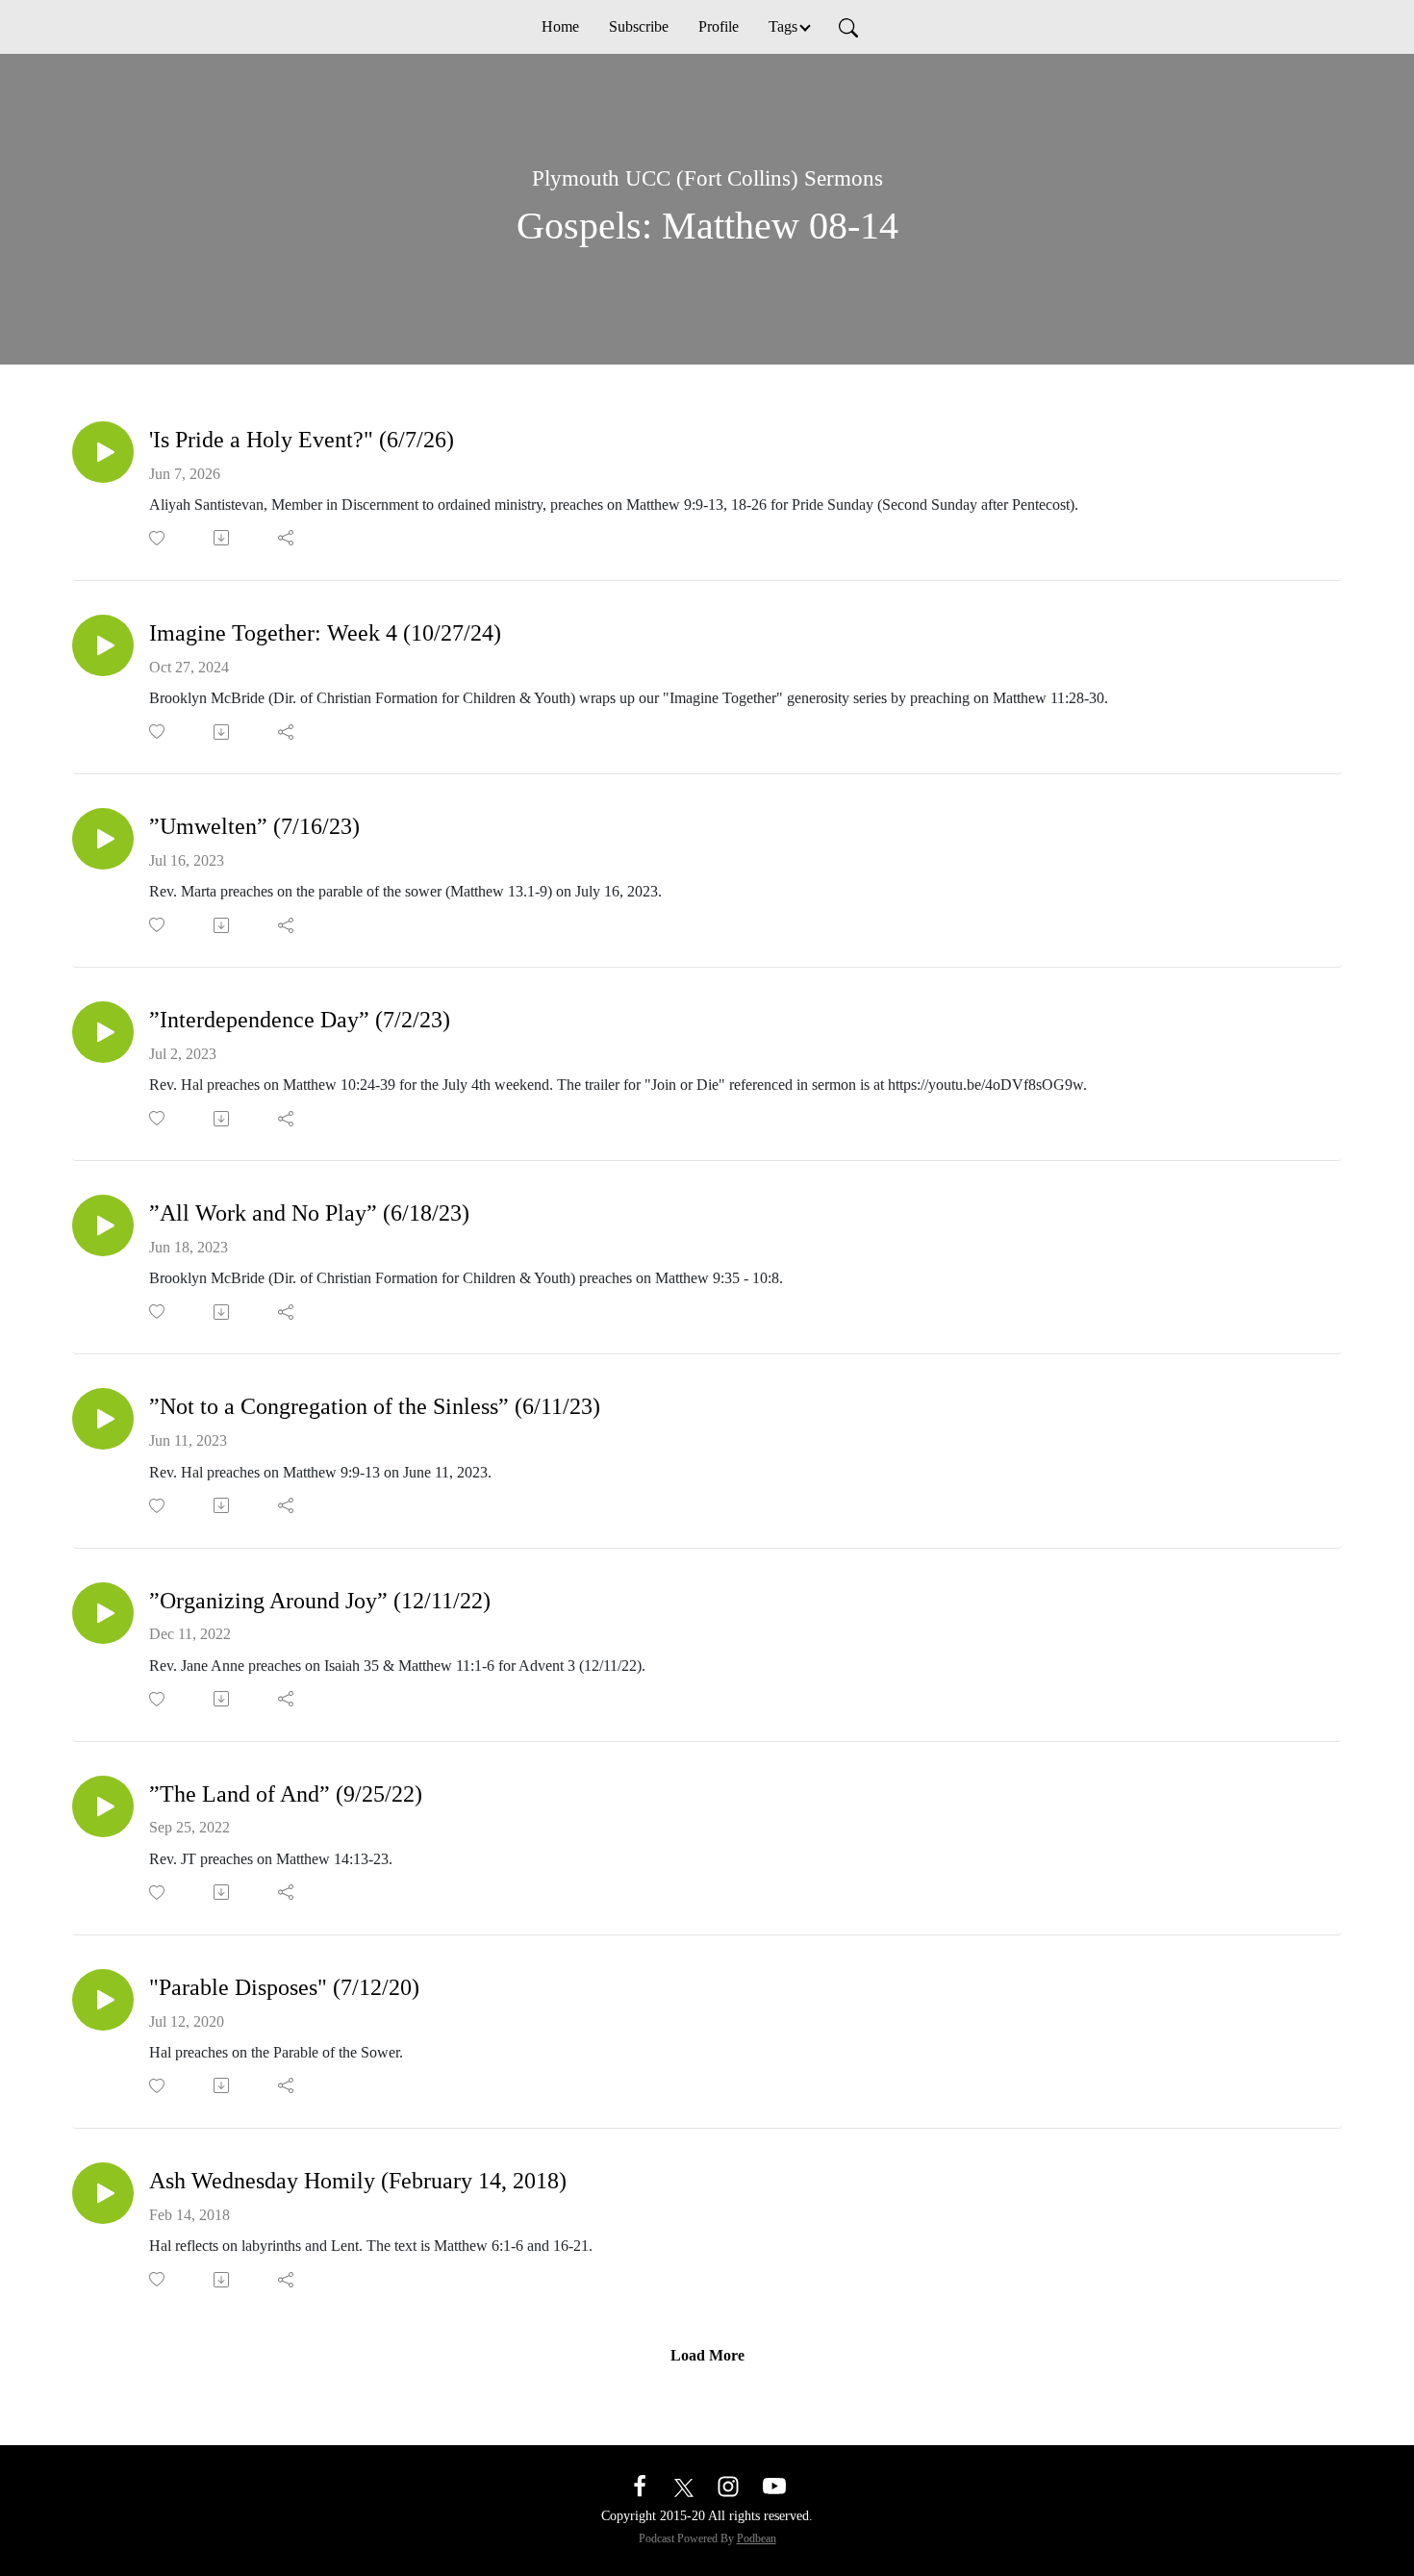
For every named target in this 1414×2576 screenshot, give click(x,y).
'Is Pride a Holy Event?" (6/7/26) (302, 440)
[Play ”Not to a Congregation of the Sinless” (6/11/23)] (103, 1419)
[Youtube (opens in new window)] (774, 2485)
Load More (707, 2355)
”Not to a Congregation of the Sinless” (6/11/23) (375, 1406)
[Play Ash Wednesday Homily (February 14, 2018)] (103, 2193)
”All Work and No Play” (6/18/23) (309, 1213)
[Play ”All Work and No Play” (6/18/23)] (103, 1225)
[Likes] (158, 538)
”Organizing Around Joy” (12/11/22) (320, 1601)
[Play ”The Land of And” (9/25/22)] (103, 1806)
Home (560, 26)
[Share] (287, 538)
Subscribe (639, 26)
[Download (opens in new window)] (223, 538)
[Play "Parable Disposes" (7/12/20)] (103, 2000)
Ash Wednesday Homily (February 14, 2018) (358, 2181)
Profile (719, 26)
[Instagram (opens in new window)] (728, 2485)
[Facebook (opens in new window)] (640, 2485)
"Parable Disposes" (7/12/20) (284, 1987)
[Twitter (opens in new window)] (684, 2485)
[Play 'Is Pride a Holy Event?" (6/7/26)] (103, 452)
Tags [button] (783, 26)
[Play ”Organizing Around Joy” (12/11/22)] (103, 1613)
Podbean (757, 2538)
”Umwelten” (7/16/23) (254, 826)
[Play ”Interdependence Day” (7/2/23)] (103, 1032)
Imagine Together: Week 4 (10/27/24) (325, 633)
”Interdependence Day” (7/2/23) (300, 1020)
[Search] (848, 27)
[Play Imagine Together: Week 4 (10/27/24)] (103, 645)
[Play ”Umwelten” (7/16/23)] (103, 839)
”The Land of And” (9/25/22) (286, 1794)
